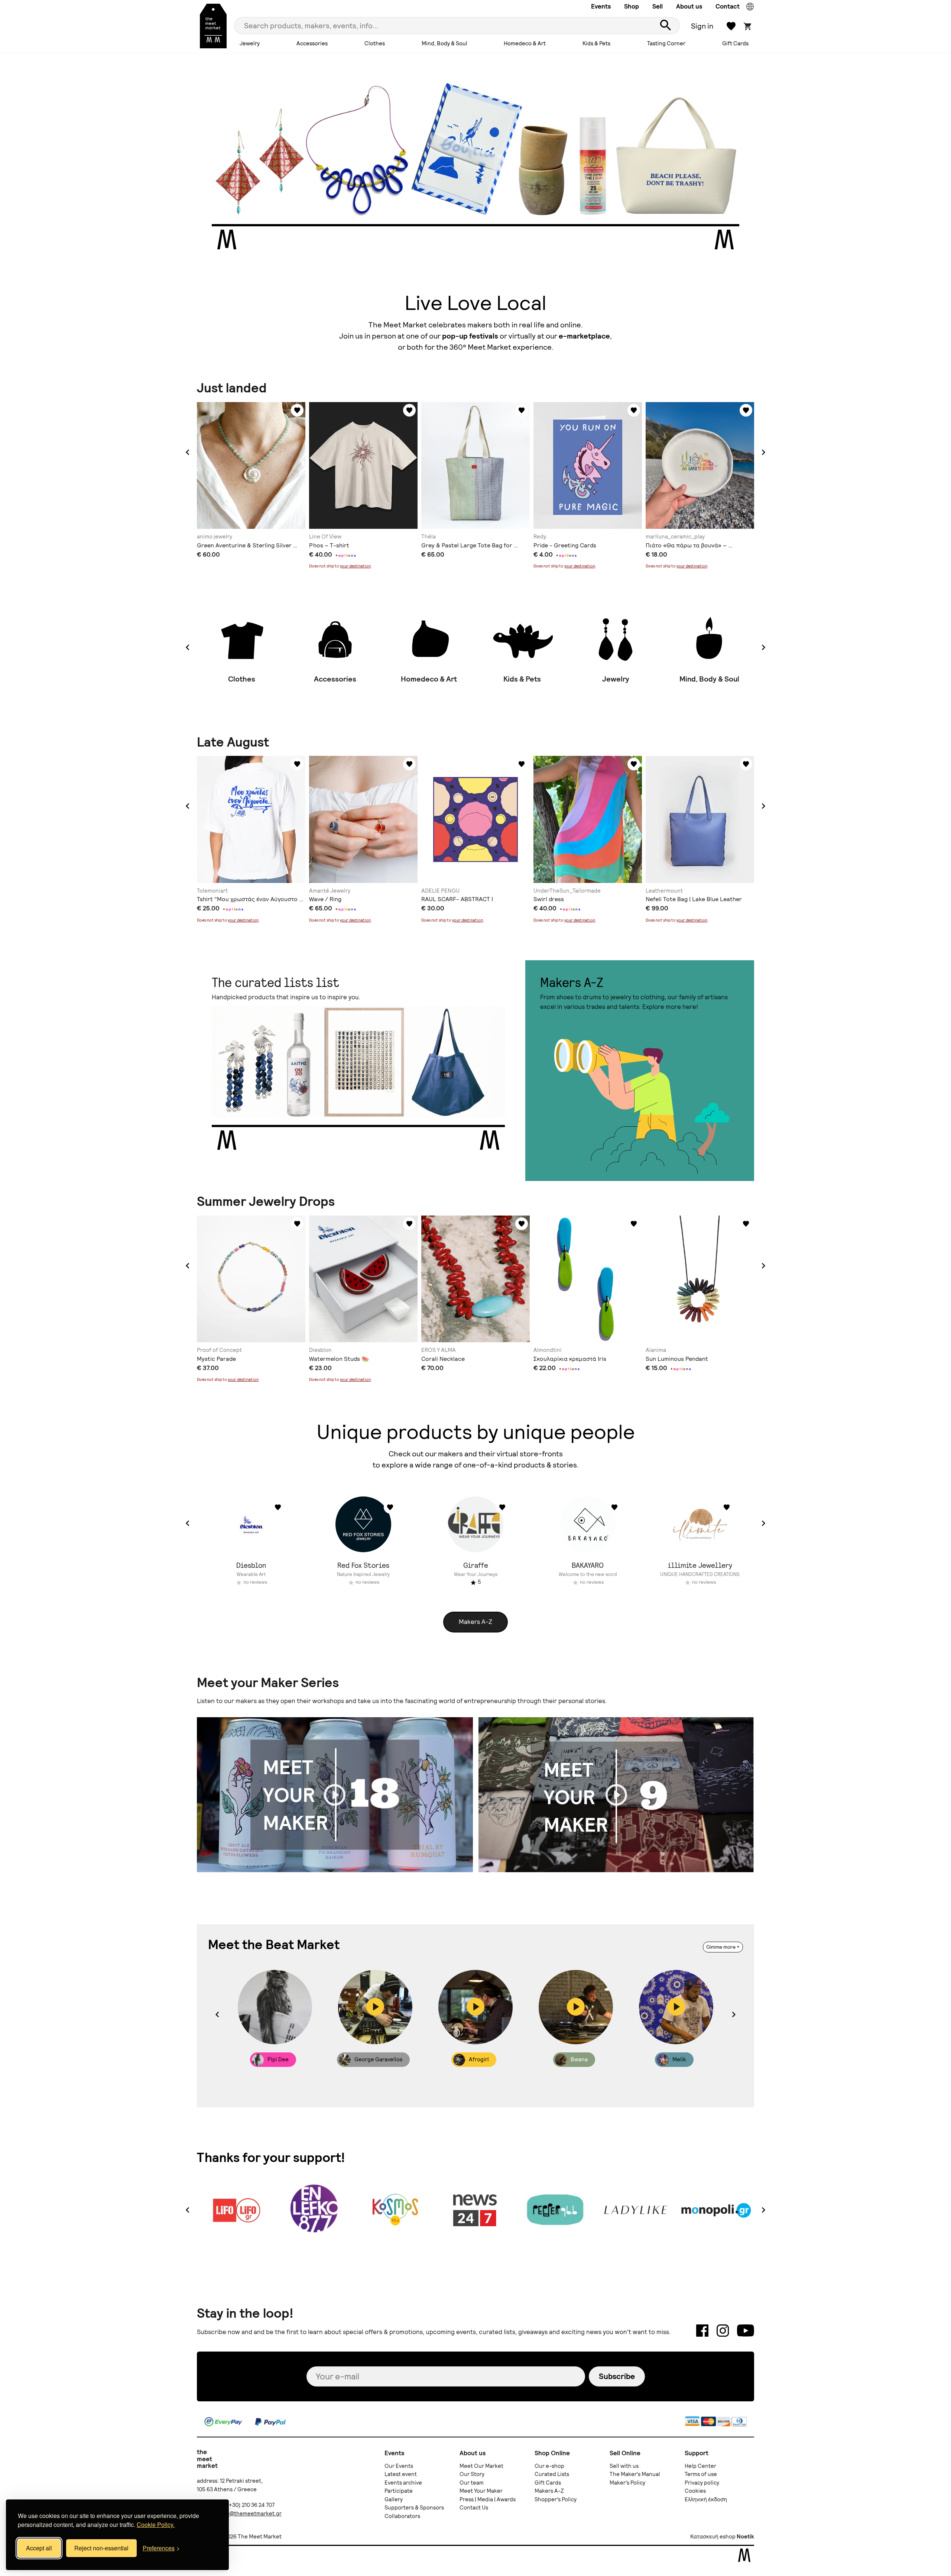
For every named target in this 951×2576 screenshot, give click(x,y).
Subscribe (550, 1286)
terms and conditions (573, 1313)
